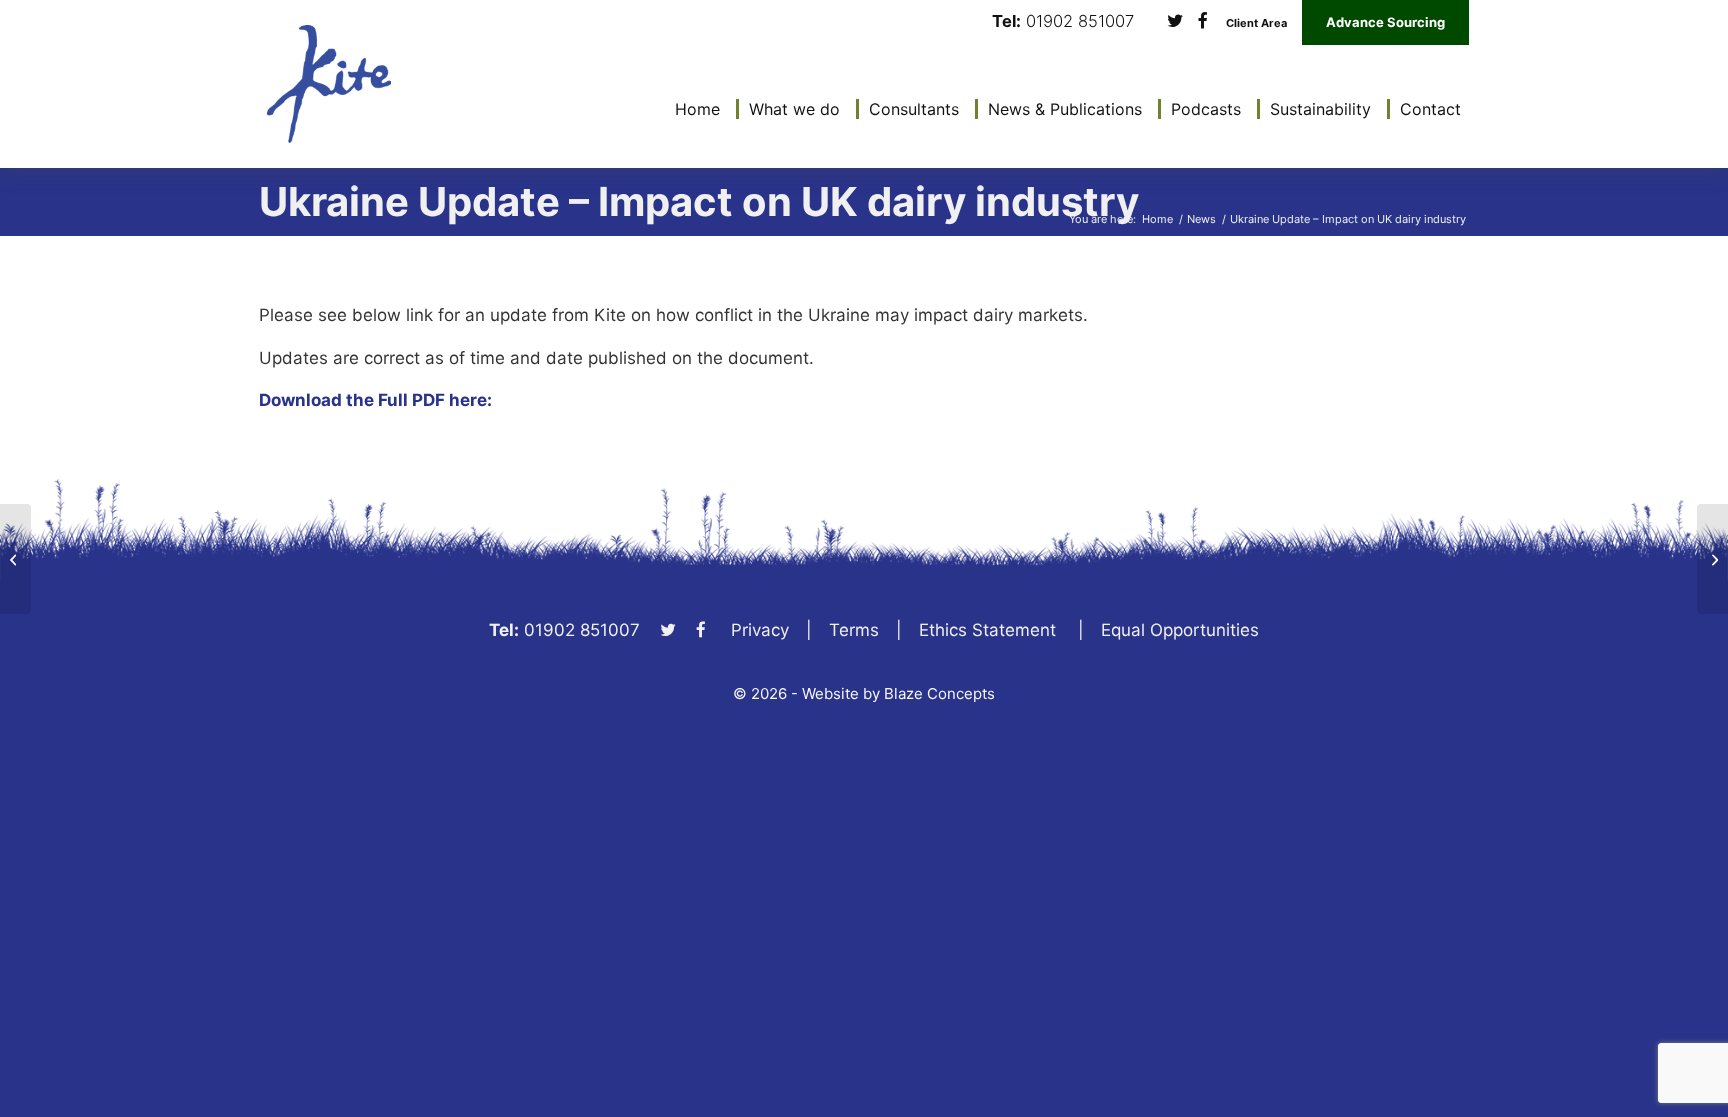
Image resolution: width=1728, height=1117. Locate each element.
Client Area (1256, 23)
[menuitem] (692, 109)
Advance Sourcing (1385, 22)
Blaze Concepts (939, 693)
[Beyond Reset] (15, 559)
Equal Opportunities (1180, 630)
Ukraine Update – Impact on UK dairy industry (699, 201)
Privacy (760, 630)
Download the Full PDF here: (375, 400)
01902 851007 (1080, 21)
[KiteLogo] (329, 84)
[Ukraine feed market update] (1712, 559)
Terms (854, 630)
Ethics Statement (987, 630)
